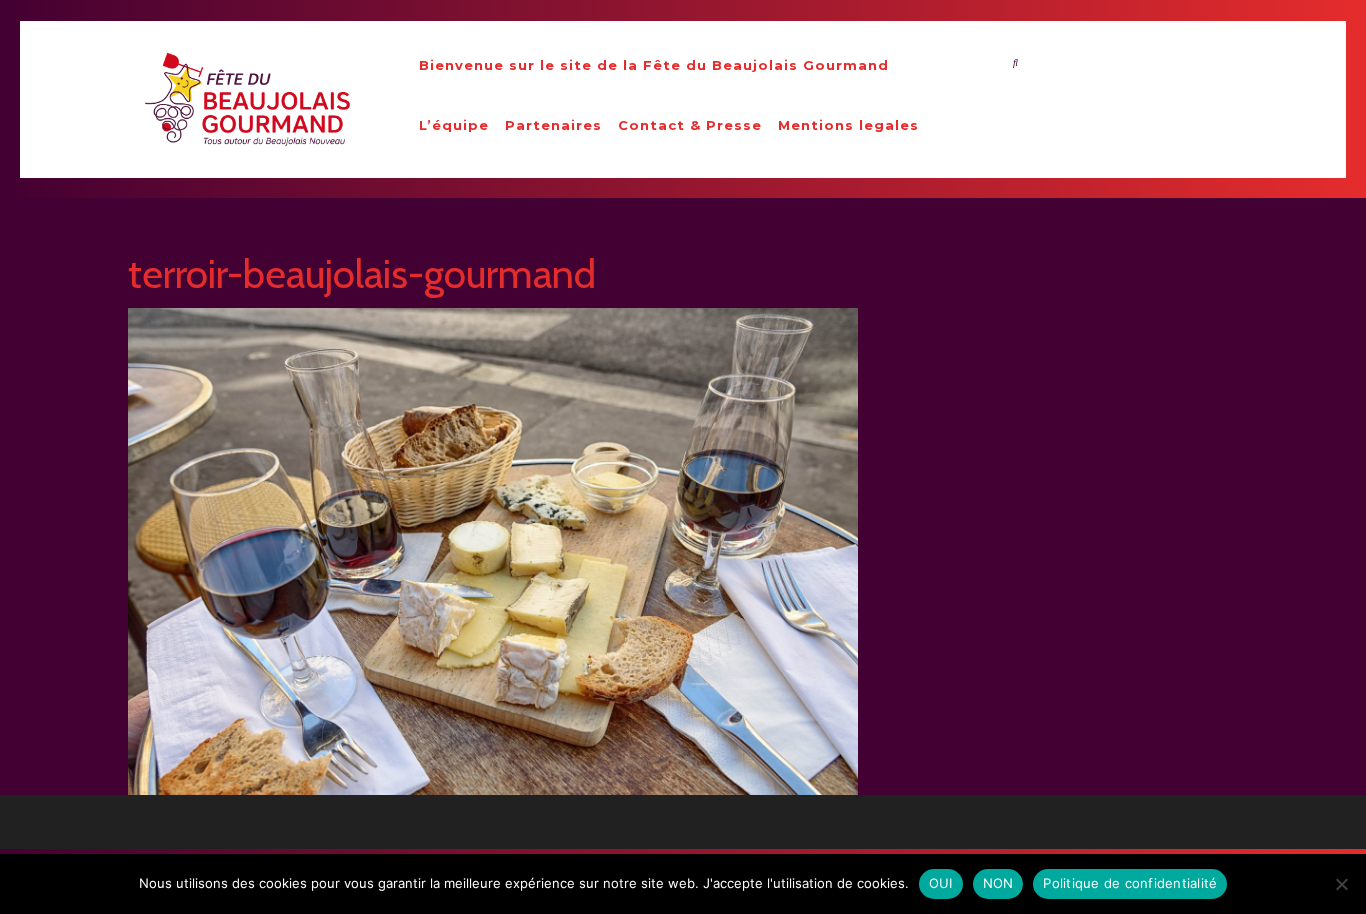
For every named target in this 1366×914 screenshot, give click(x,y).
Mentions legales (848, 125)
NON (998, 883)
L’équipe (454, 125)
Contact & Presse (690, 125)
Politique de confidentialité (1130, 883)
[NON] (1341, 884)
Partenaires (553, 125)
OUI (941, 883)
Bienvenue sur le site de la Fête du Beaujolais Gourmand (654, 65)
